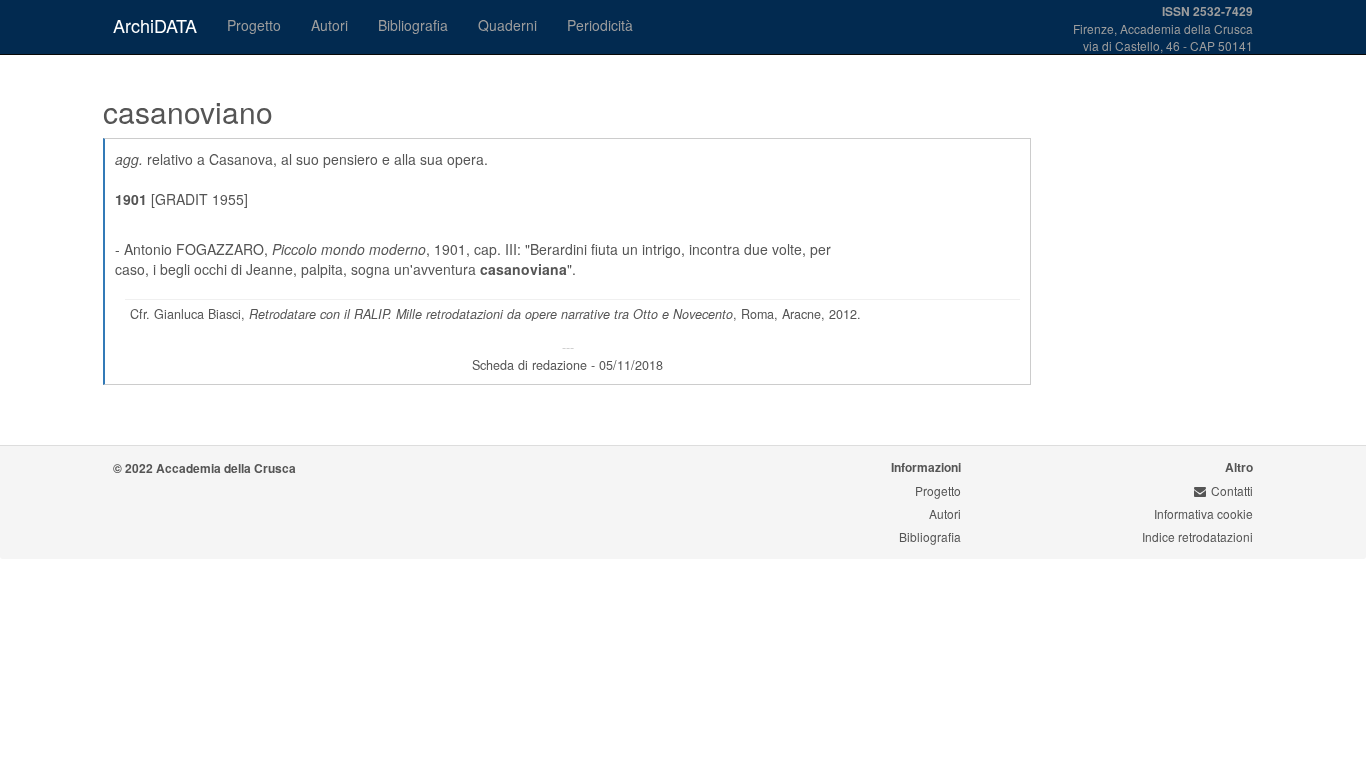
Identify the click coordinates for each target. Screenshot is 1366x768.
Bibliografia (413, 25)
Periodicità (600, 25)
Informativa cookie (1203, 513)
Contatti (1232, 490)
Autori (329, 25)
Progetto (254, 25)
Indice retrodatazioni (1197, 536)
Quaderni (507, 25)
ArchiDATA (155, 25)
